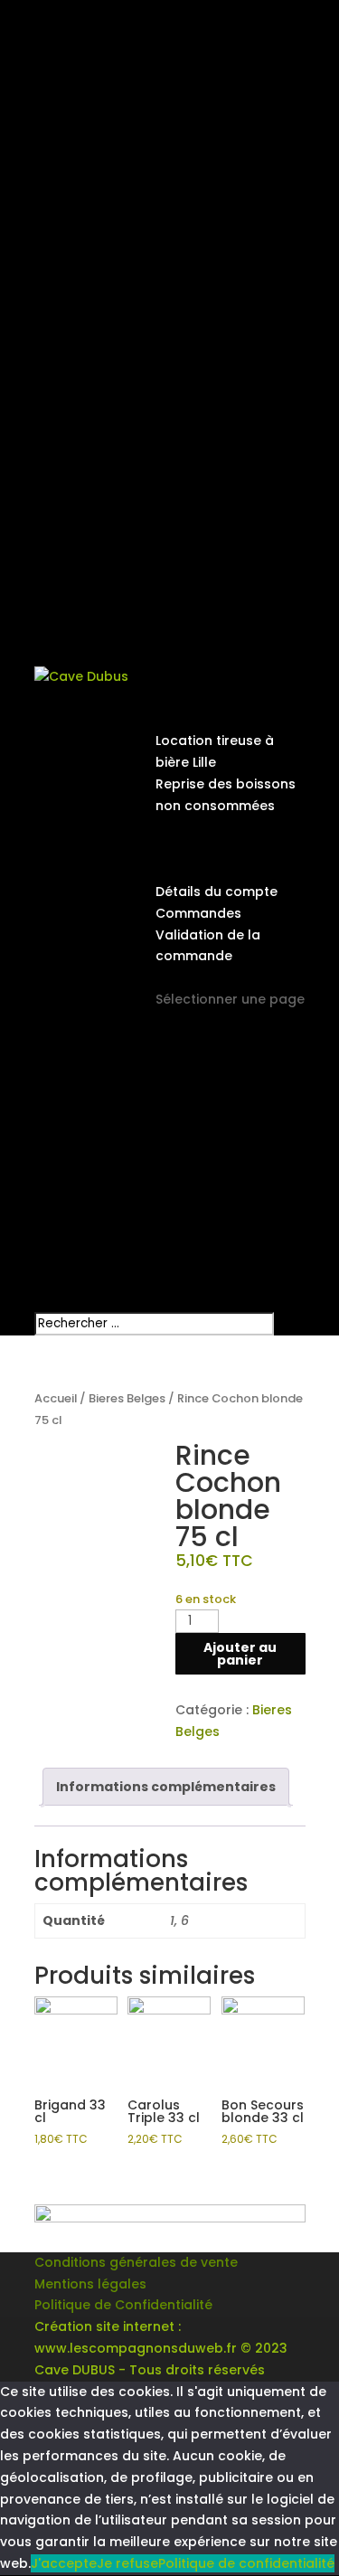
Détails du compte (217, 892)
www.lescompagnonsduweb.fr (136, 2348)
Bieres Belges (127, 1398)
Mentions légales (90, 2284)
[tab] (166, 1787)
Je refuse (127, 2563)
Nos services (197, 720)
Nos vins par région (219, 827)
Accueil (56, 1398)
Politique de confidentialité (246, 2563)
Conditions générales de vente (136, 2262)
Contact (183, 977)
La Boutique (194, 848)
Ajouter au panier (240, 1654)
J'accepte (64, 2563)
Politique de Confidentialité (123, 2305)
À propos (186, 698)
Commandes (198, 913)
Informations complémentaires (166, 1787)
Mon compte (198, 870)
